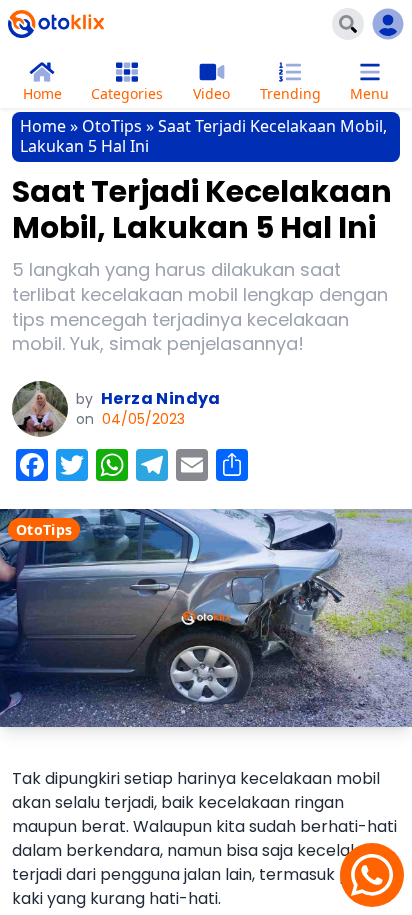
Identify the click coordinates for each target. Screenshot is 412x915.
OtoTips (112, 126)
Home (43, 126)
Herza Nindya (161, 398)
